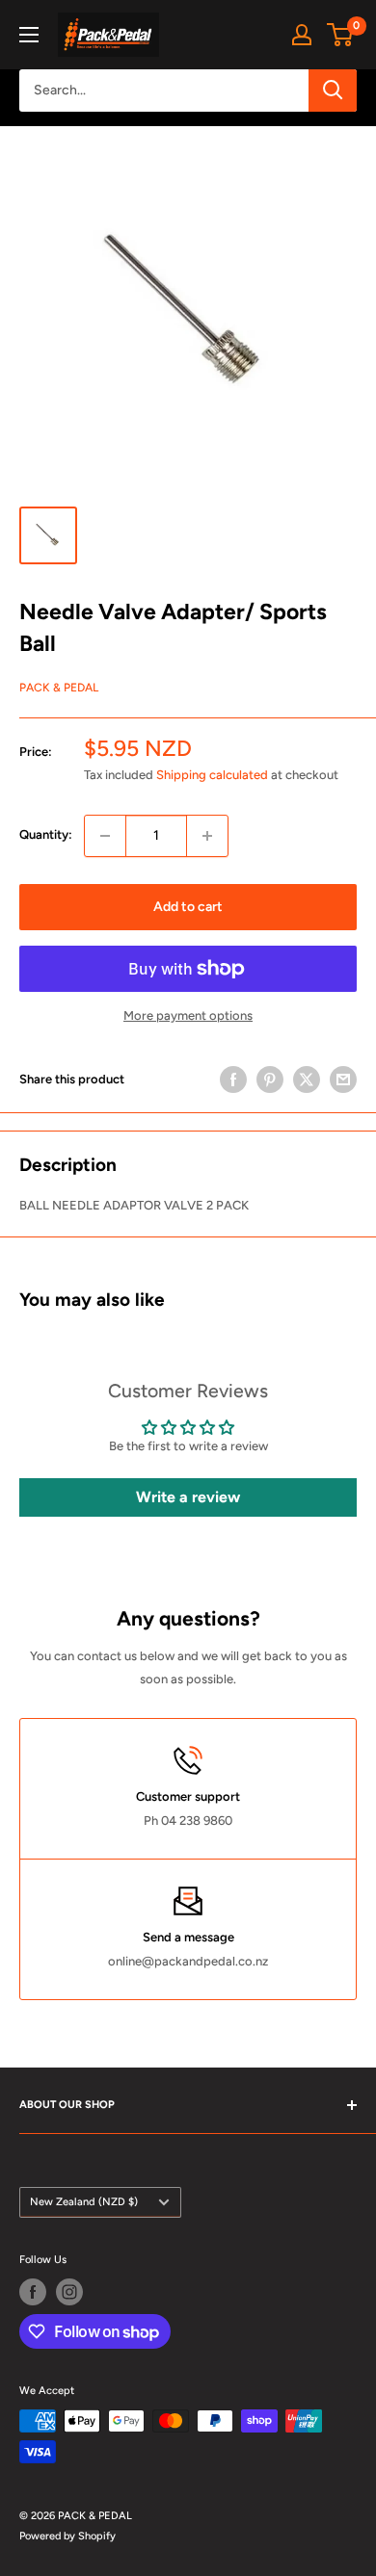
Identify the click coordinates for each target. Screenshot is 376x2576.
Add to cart (188, 907)
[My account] (302, 35)
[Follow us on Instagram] (69, 2292)
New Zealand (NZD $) (84, 2202)
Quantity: (46, 834)
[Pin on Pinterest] (270, 1080)
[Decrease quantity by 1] (105, 836)
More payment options (188, 1015)
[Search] (333, 91)
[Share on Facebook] (233, 1080)
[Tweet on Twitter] (307, 1080)
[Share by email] (343, 1080)
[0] (341, 35)
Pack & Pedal (59, 688)
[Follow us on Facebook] (33, 2292)
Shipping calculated (212, 775)
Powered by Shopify (67, 2536)
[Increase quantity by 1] (207, 836)
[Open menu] (29, 35)
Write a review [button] (188, 1497)
